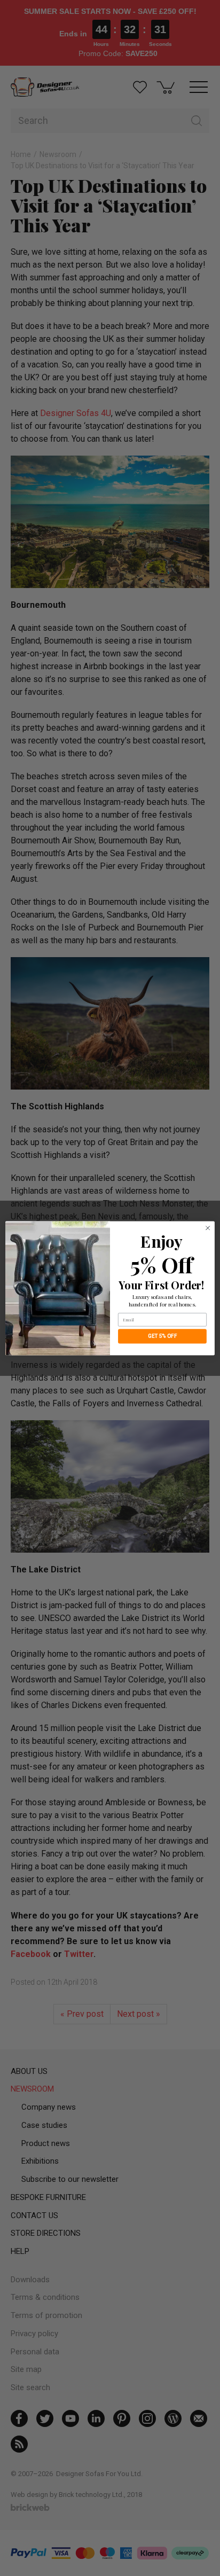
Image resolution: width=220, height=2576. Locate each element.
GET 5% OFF (163, 1336)
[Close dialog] (208, 1228)
